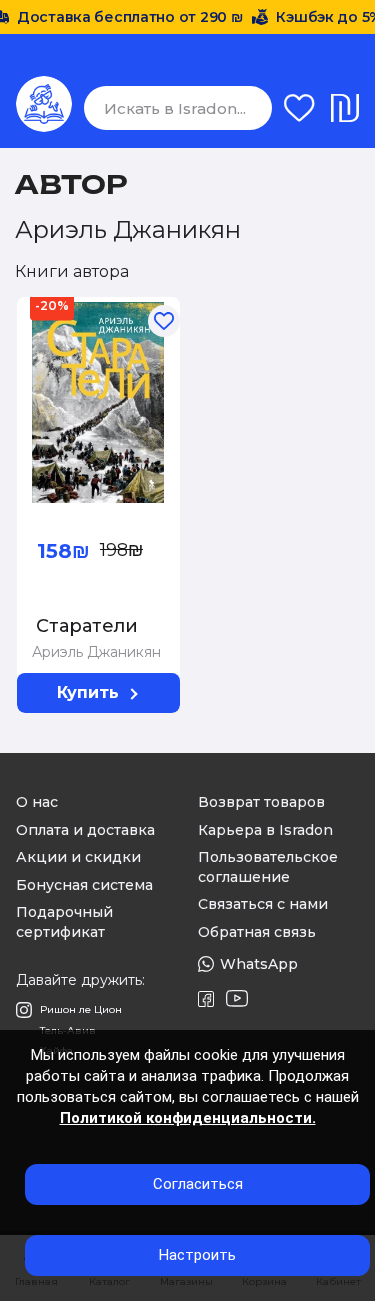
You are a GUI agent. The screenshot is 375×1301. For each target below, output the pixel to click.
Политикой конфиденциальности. (188, 1118)
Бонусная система (84, 885)
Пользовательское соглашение (268, 867)
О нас (37, 802)
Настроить (197, 1255)
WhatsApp (259, 964)
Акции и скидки (78, 857)
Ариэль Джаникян (96, 652)
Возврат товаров (261, 802)
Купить (88, 692)
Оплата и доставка (85, 830)
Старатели (87, 626)
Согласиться (198, 1184)
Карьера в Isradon (265, 830)
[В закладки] (131, 307)
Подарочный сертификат (64, 922)
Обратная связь (257, 932)
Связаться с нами (263, 904)
